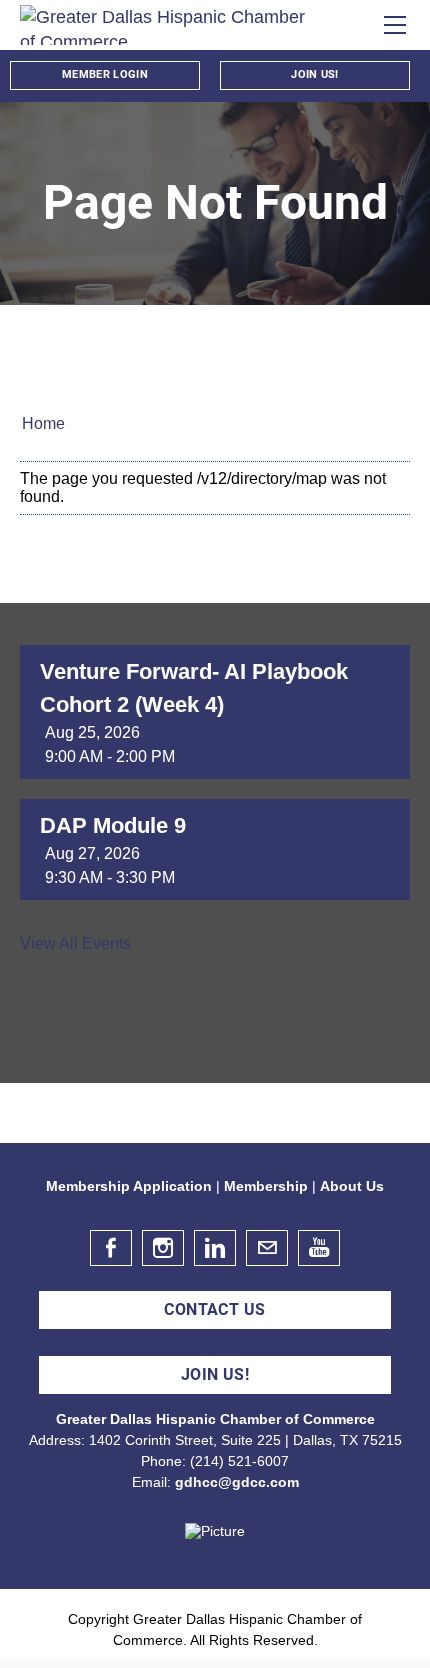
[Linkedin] (215, 1248)
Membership (266, 1186)
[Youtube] (319, 1248)
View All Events (75, 943)
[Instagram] (163, 1248)
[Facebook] (111, 1248)
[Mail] (267, 1248)
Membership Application (129, 1186)
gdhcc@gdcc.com (237, 1482)
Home (43, 423)
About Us (352, 1186)
